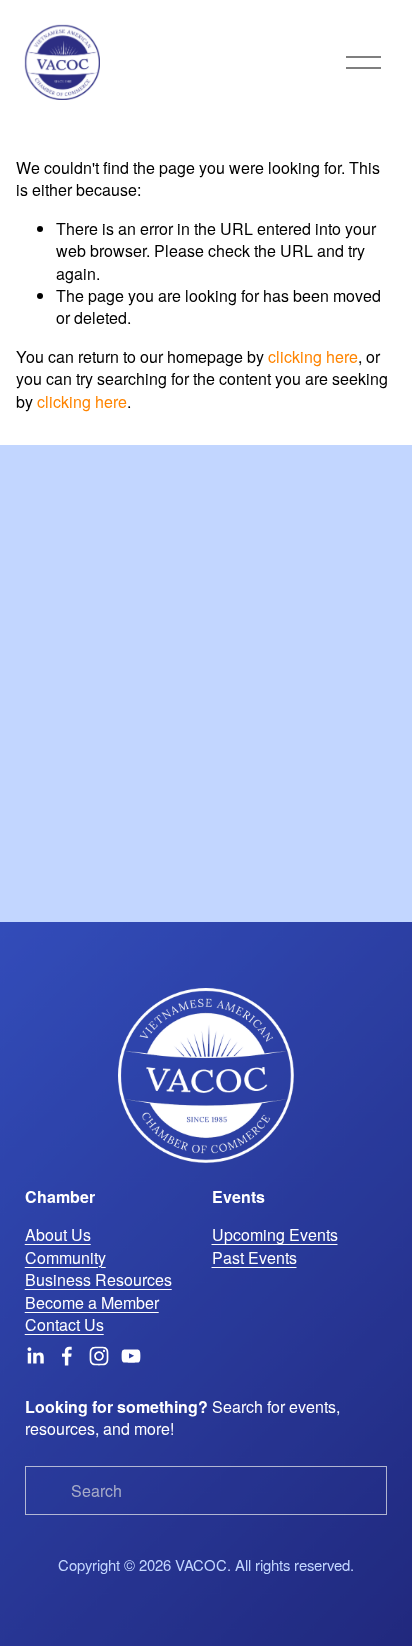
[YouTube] (131, 1356)
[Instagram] (99, 1356)
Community (65, 1258)
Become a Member (92, 1303)
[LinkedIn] (35, 1356)
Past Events (254, 1258)
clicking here (313, 356)
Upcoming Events (275, 1235)
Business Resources (98, 1280)
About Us (58, 1235)
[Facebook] (67, 1356)
